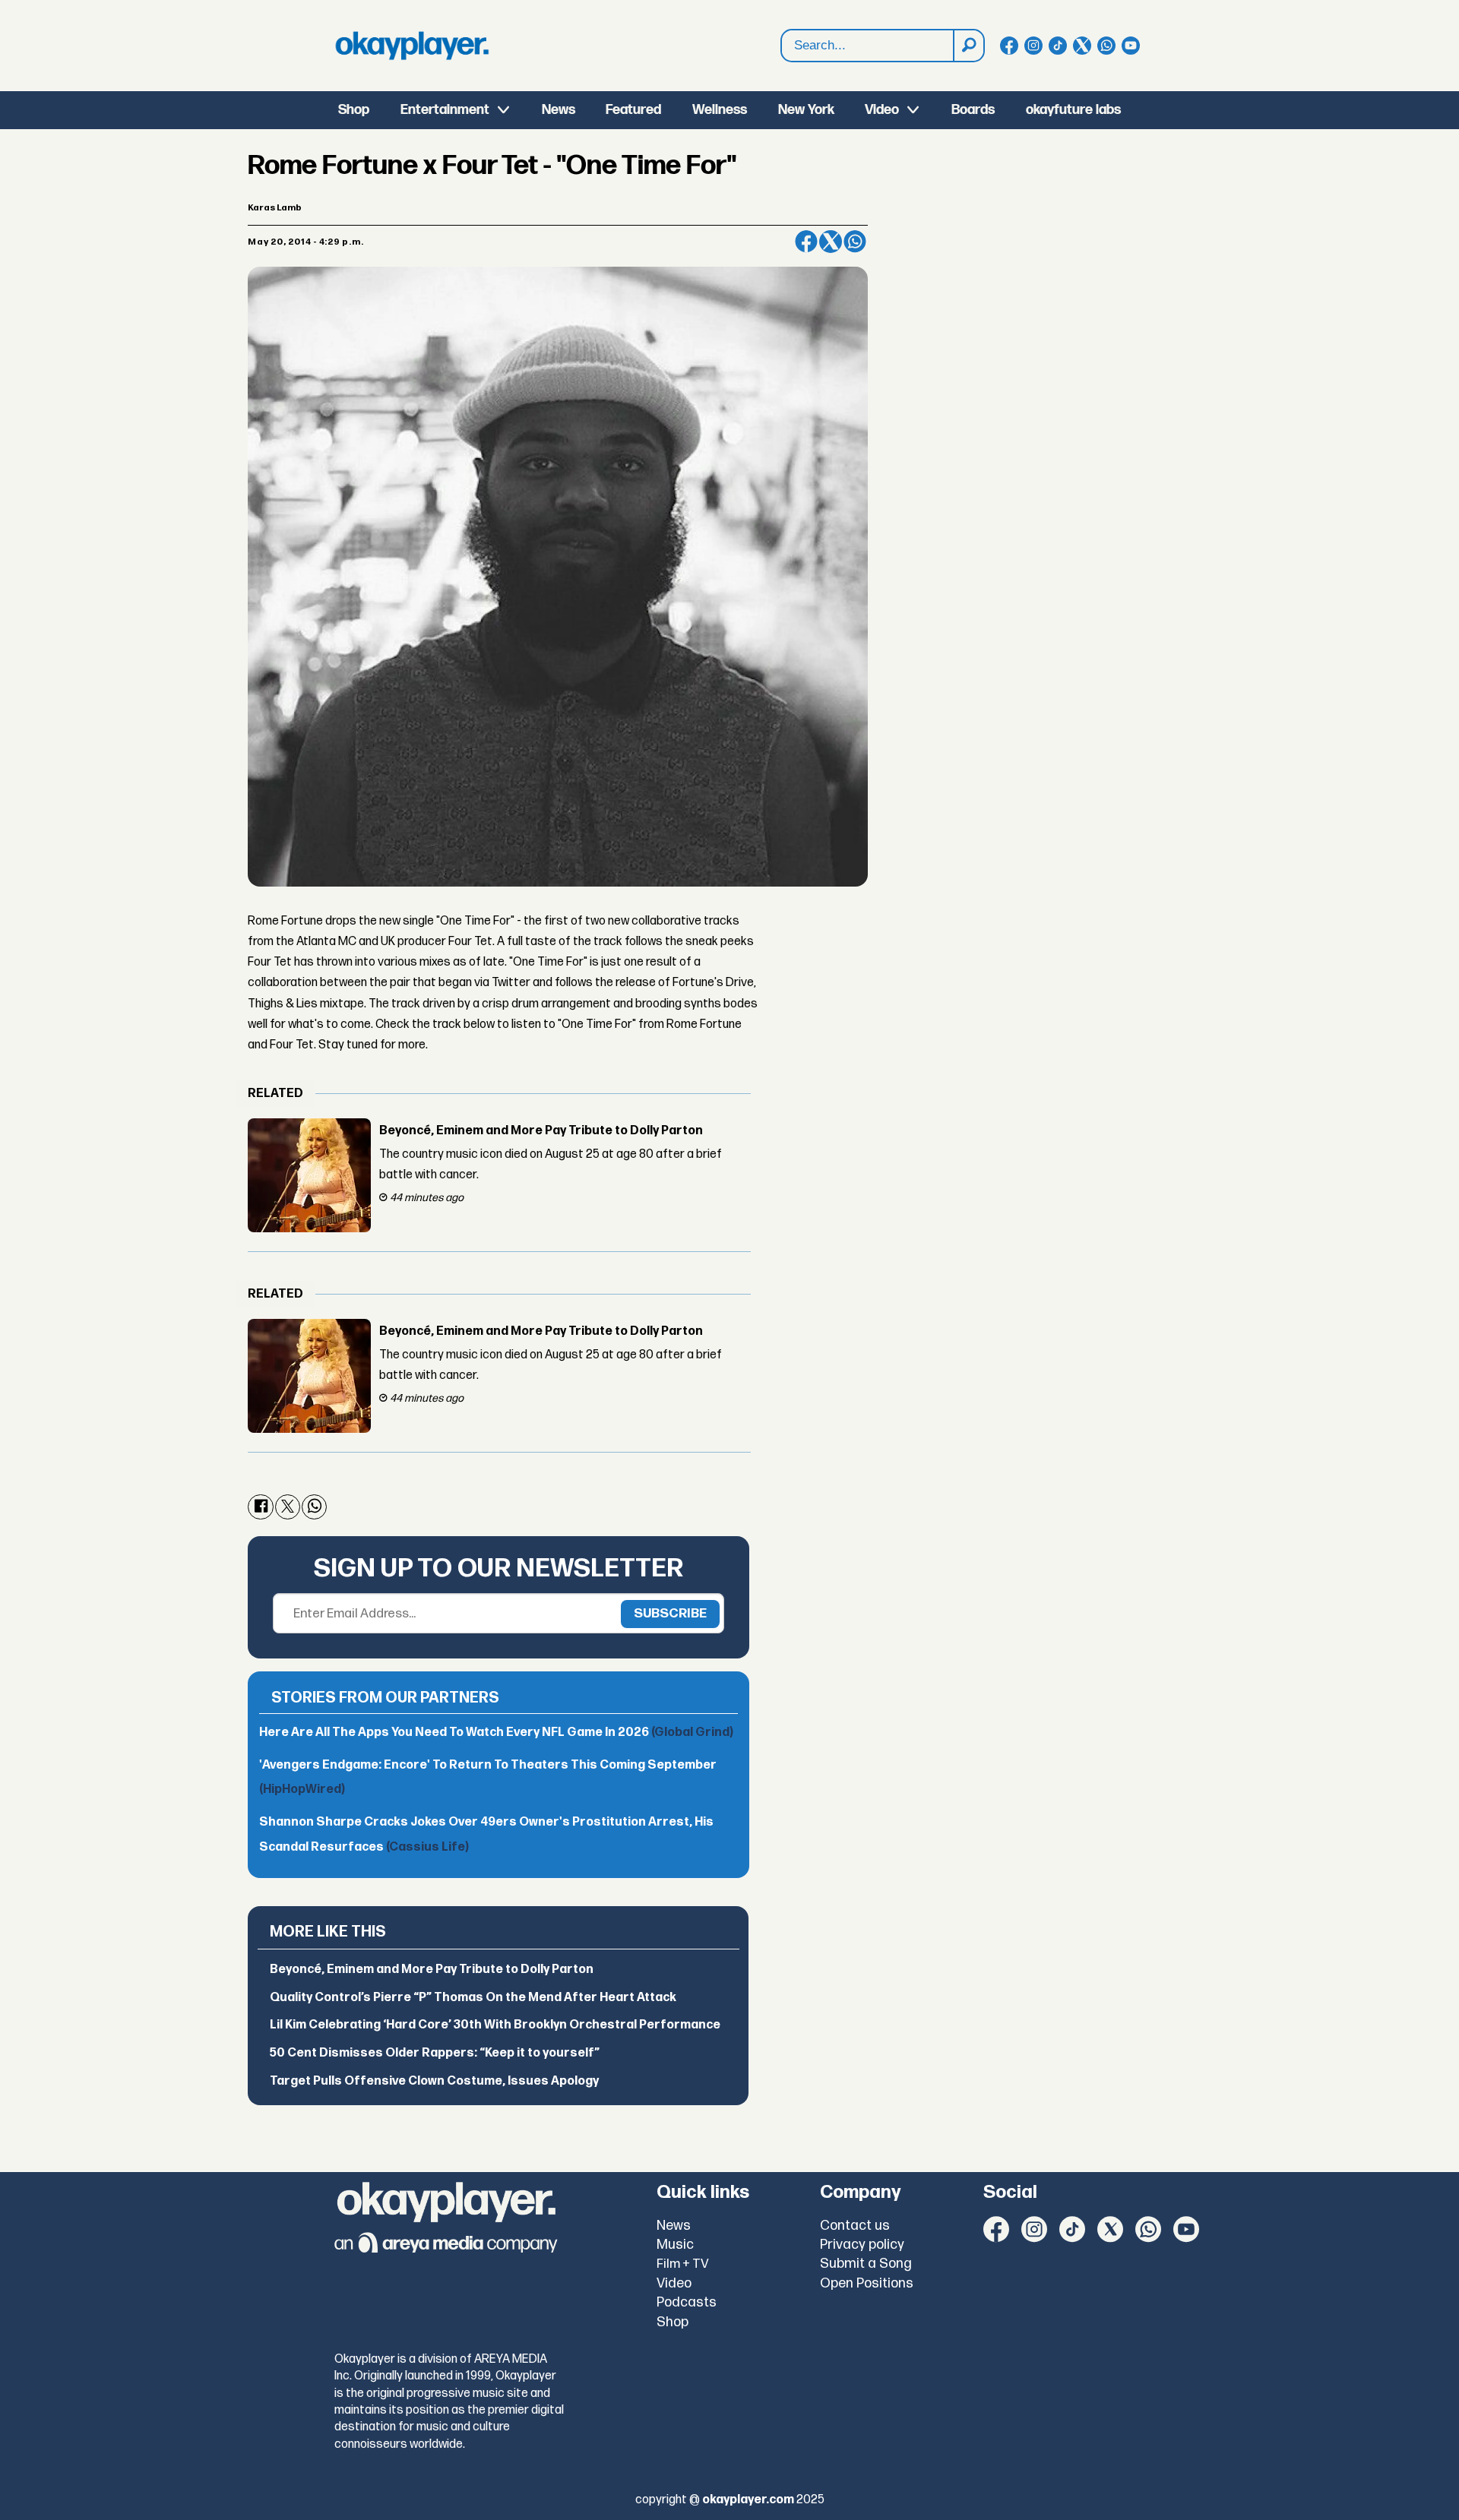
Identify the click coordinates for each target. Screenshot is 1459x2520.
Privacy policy (862, 2245)
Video (882, 110)
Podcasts (687, 2302)
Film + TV (683, 2264)
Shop (354, 110)
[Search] (968, 46)
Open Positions (867, 2283)
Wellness (720, 110)
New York (806, 110)
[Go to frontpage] (412, 46)
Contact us (855, 2226)
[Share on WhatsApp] (855, 242)
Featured (633, 110)
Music (675, 2245)
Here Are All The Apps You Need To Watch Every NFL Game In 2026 (496, 1733)
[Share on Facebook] (806, 242)
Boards (973, 110)
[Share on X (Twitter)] (831, 242)
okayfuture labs (1073, 110)
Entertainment (445, 110)
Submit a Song (866, 2264)
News (559, 110)
